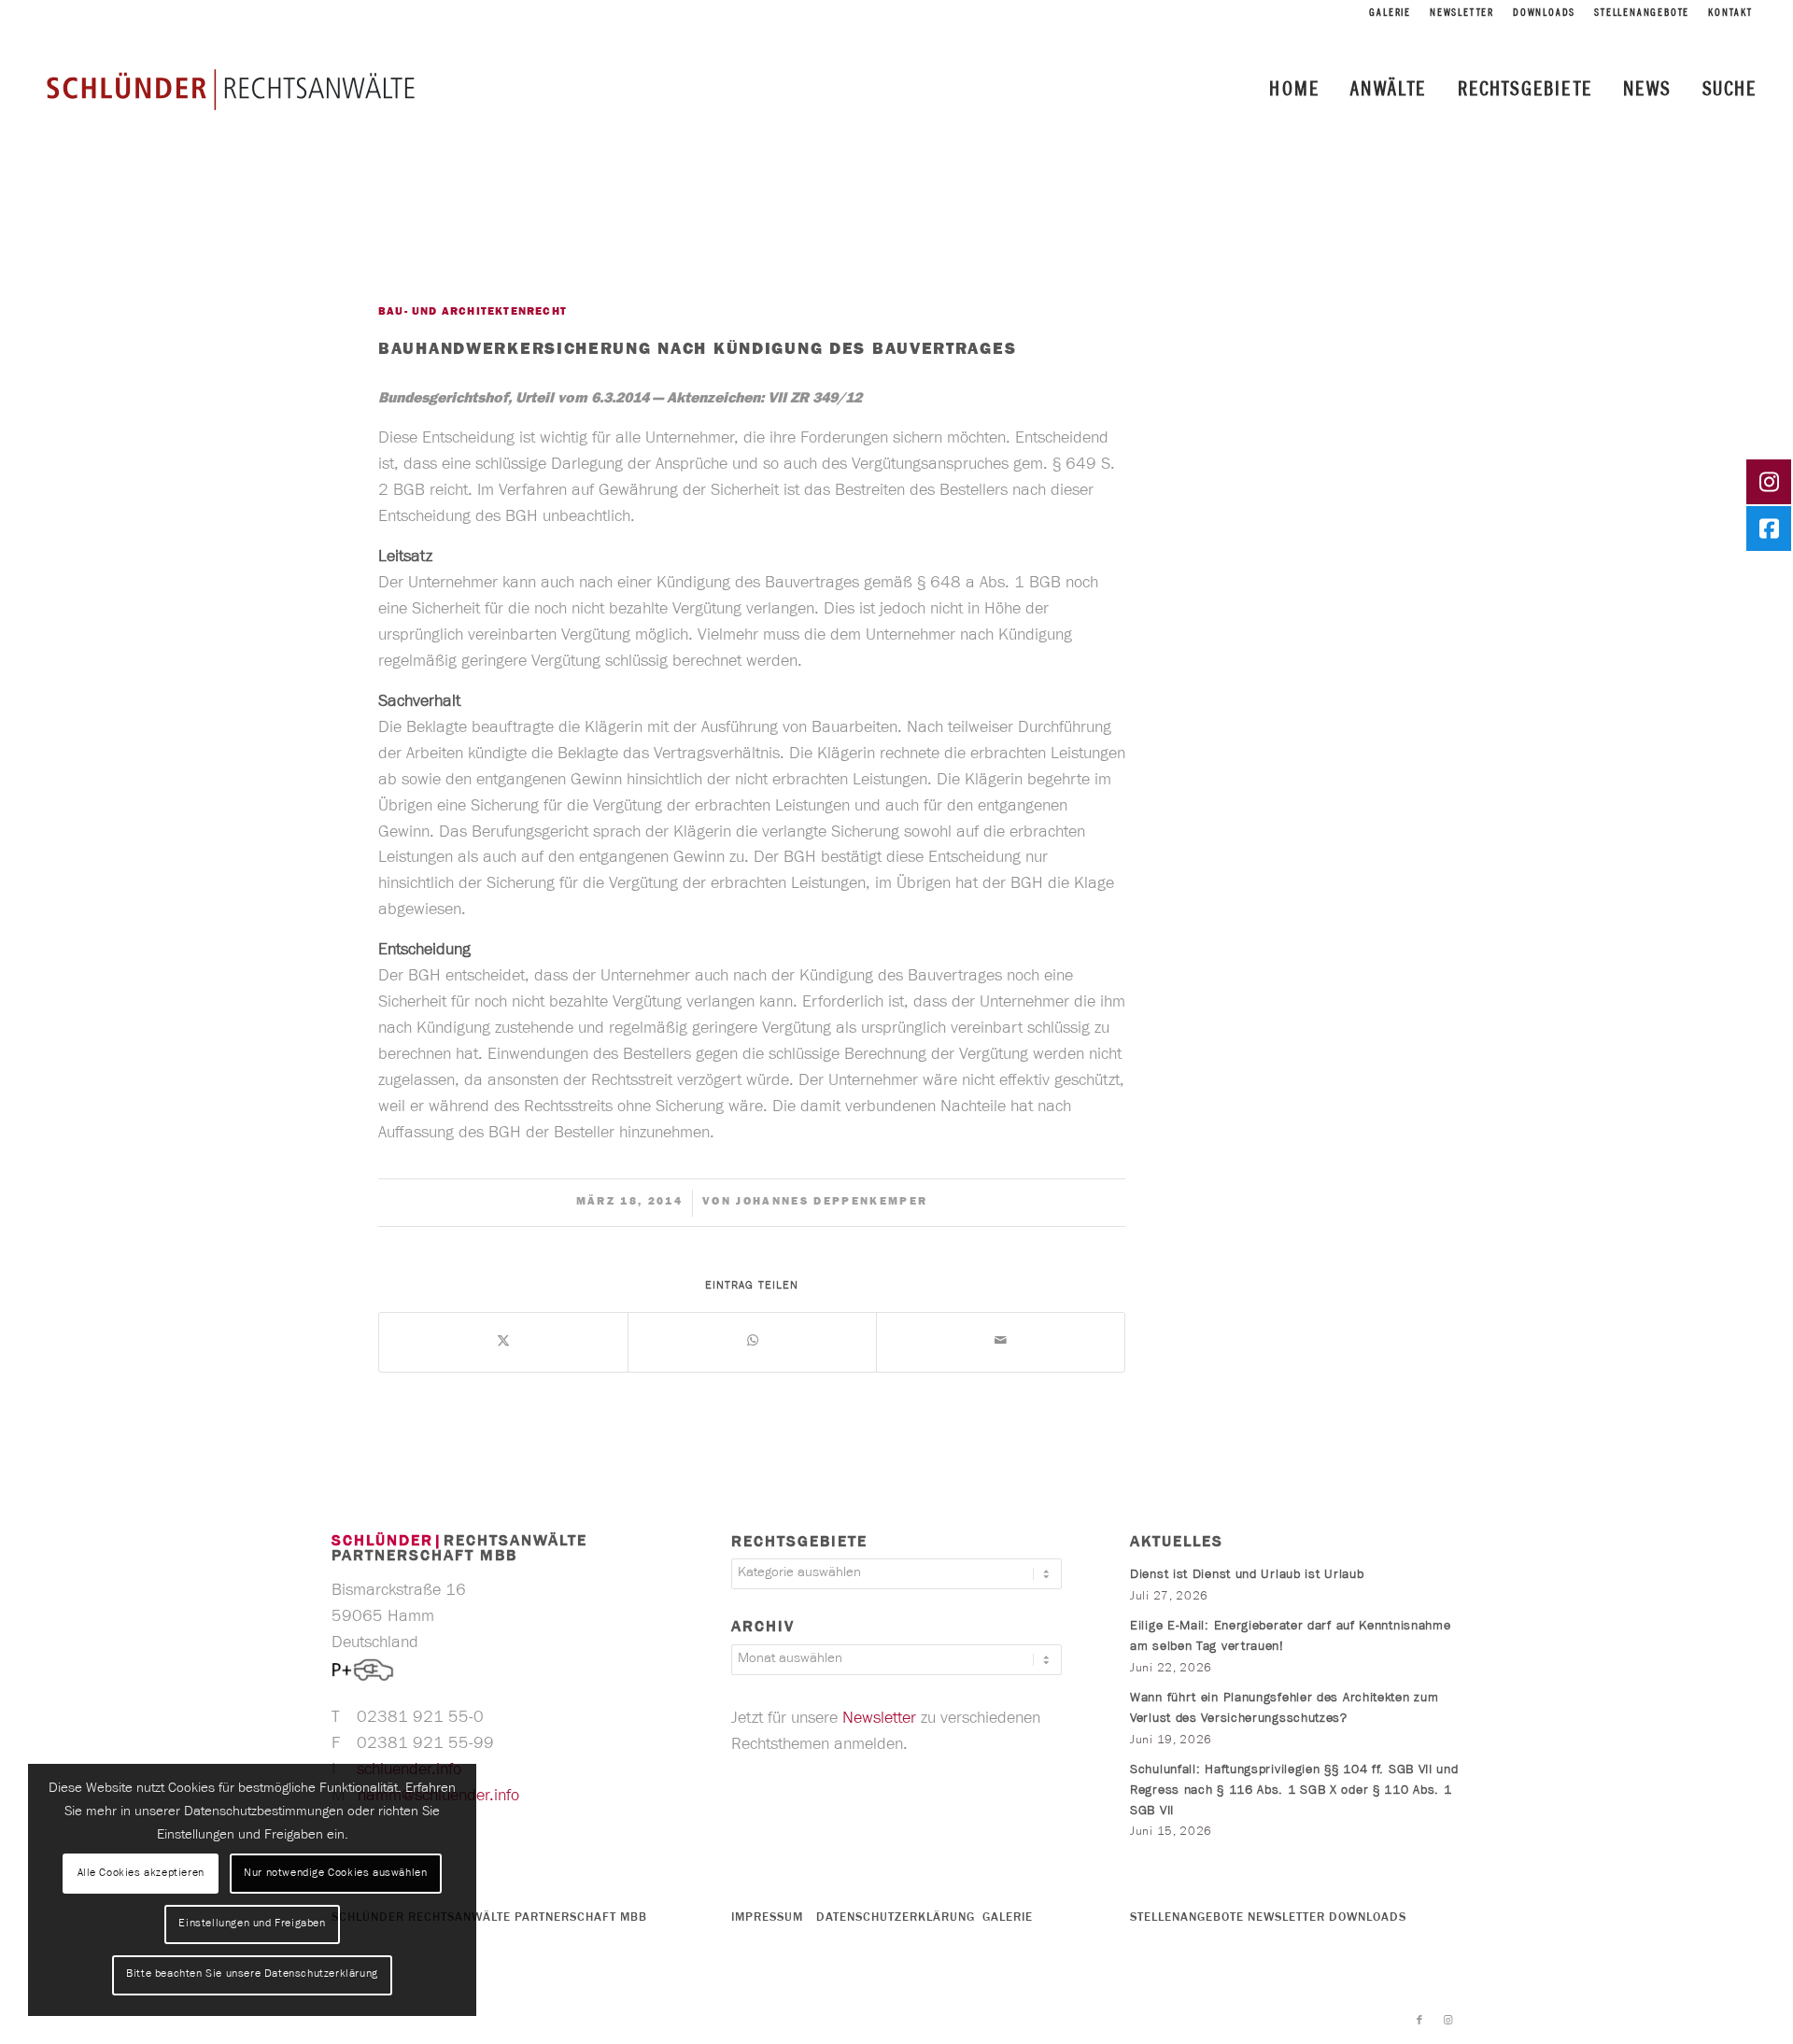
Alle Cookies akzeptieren (141, 1874)
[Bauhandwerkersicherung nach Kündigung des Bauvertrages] (416, 248)
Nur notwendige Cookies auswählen (335, 1874)
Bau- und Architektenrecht (473, 313)
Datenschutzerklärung (896, 1918)
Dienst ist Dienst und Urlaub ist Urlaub (1247, 1576)
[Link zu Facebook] (1419, 2021)
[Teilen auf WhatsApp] (752, 1342)
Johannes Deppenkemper (832, 1203)
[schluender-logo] (231, 89)
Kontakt (1730, 14)
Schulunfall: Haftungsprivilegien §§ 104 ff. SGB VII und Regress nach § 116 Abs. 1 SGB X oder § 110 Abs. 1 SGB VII (1294, 1791)
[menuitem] (1390, 14)
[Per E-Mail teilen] (1001, 1342)
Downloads (1544, 14)
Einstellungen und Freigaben (252, 1924)
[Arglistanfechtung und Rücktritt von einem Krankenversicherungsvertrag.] (14, 1022)
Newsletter (1462, 14)
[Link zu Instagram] (1447, 2021)
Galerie (1390, 14)
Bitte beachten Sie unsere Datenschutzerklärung (252, 1975)
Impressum (767, 1918)
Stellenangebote (1642, 14)
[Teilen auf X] (503, 1342)
